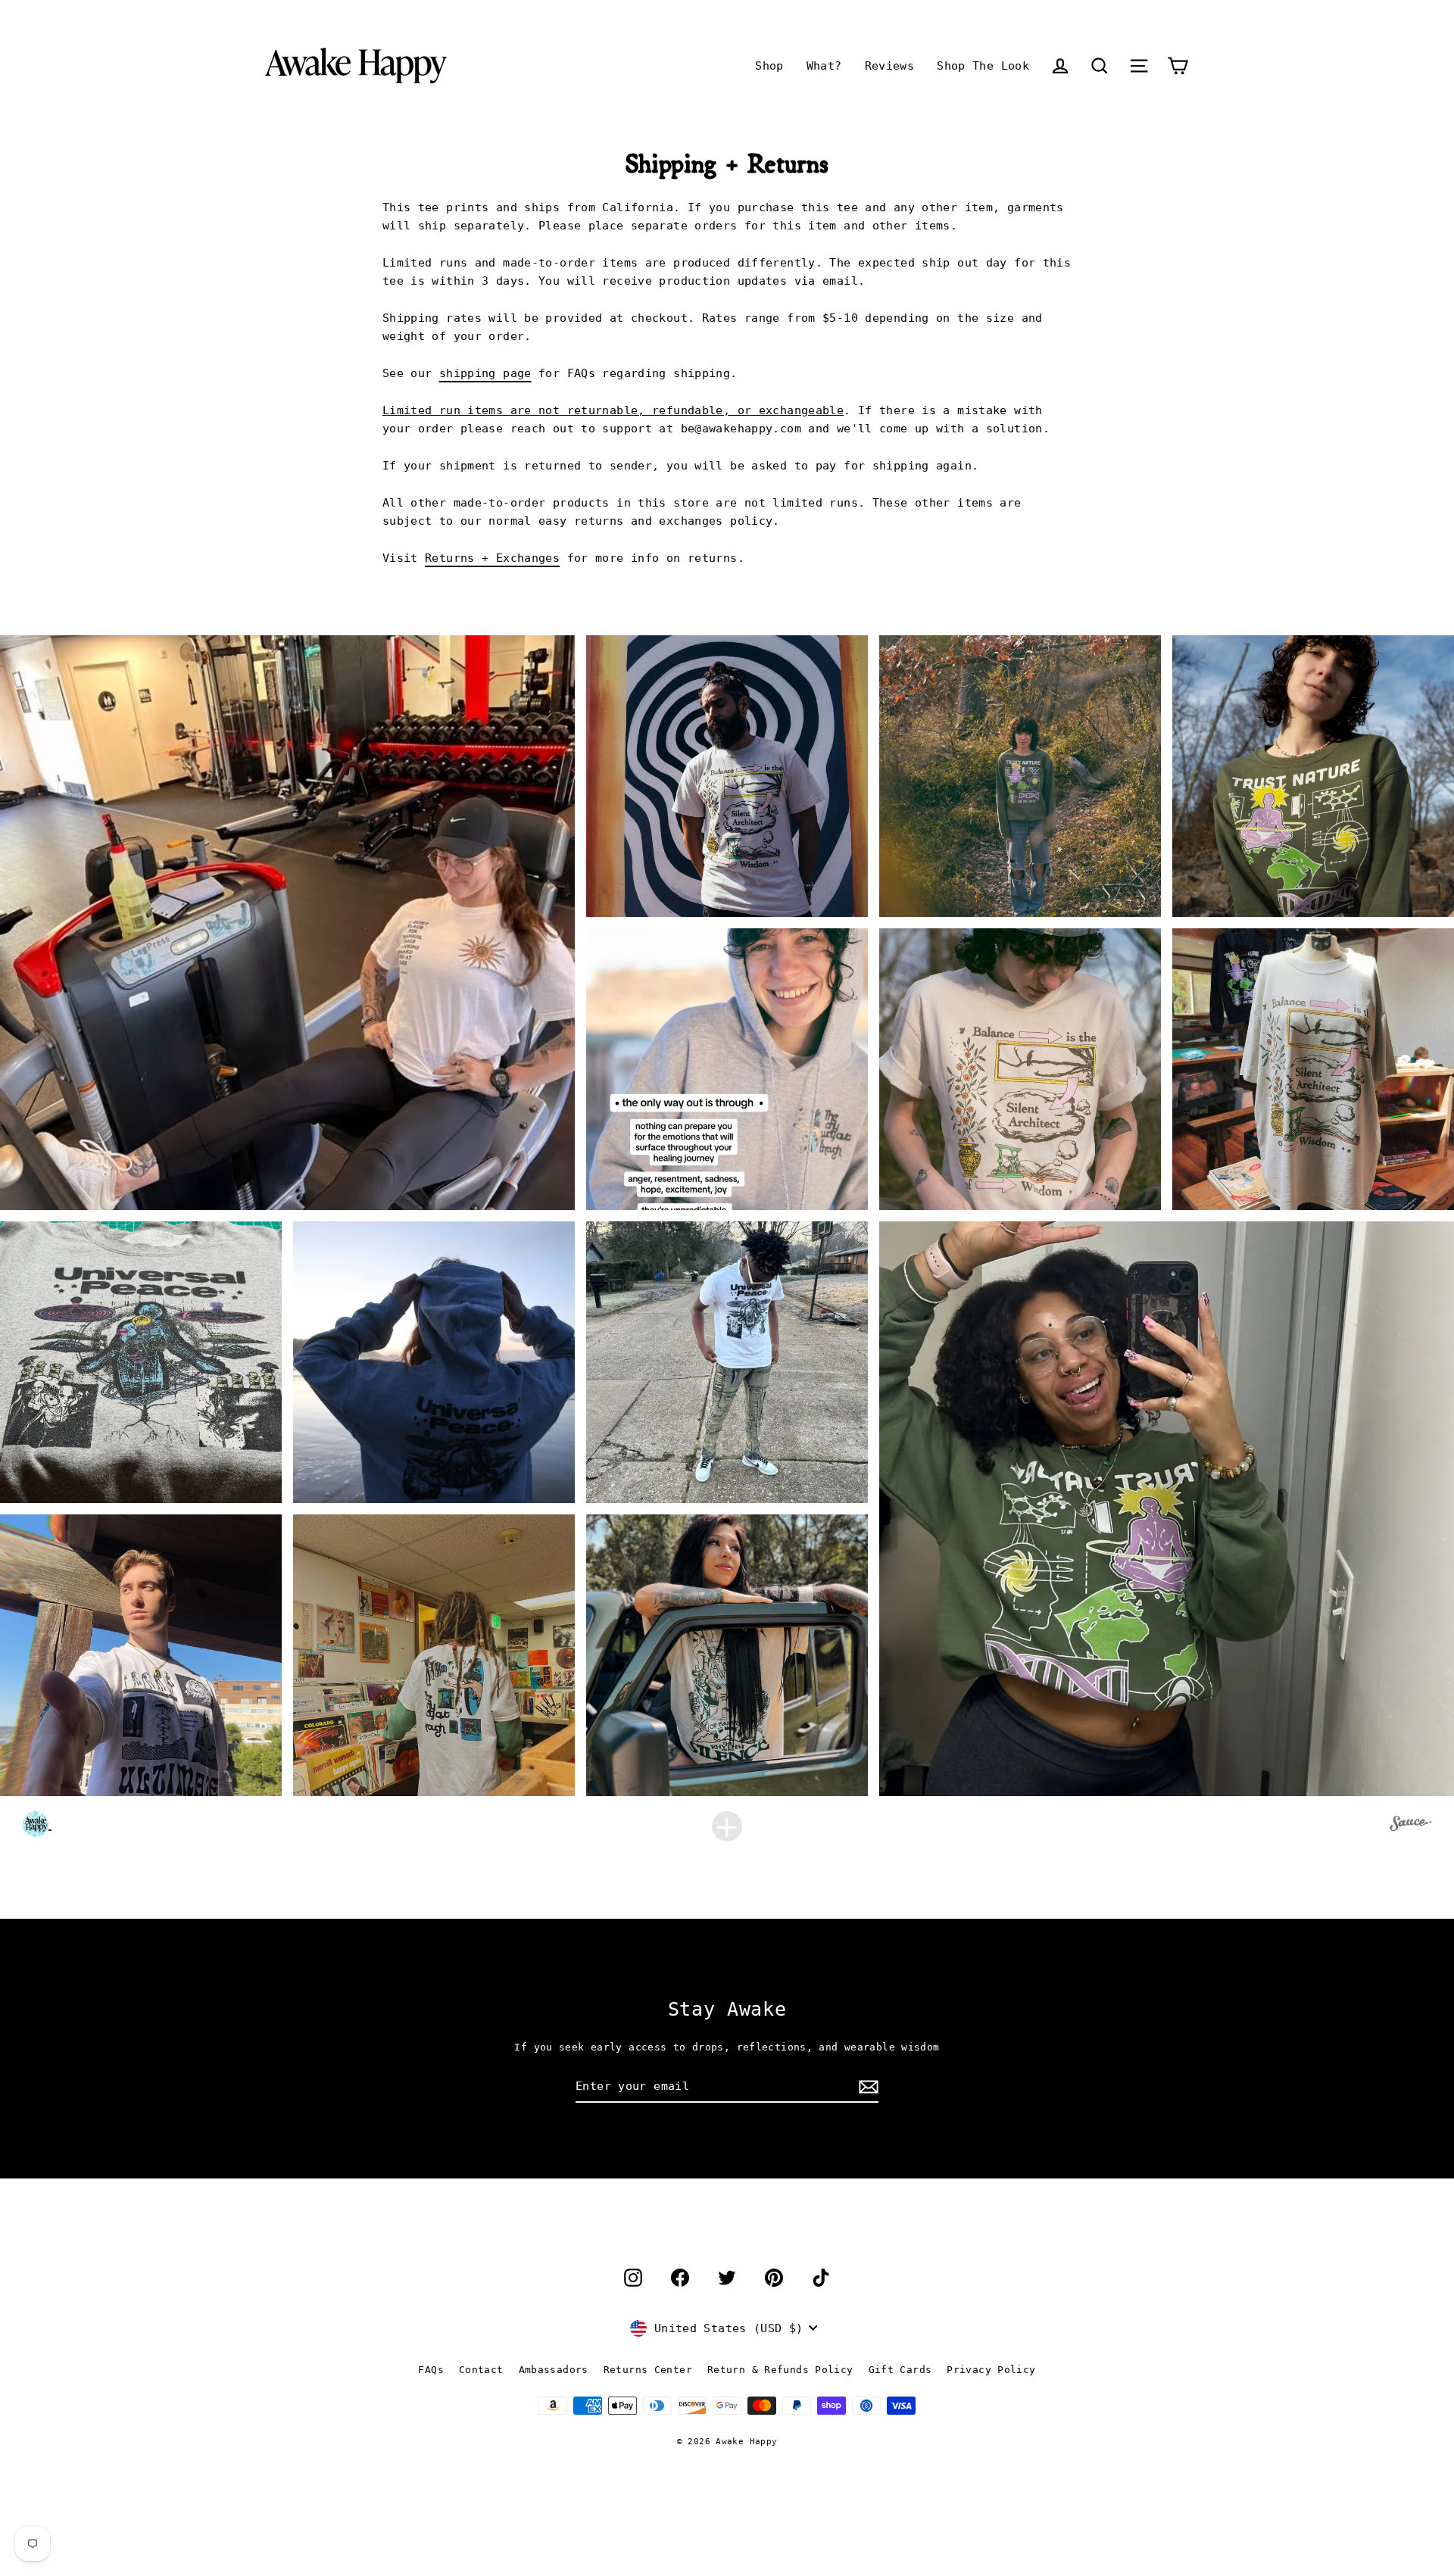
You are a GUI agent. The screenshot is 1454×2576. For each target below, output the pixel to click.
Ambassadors (554, 2370)
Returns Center (648, 2370)
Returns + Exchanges (492, 558)
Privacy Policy (991, 2370)
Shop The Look (983, 66)
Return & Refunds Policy (780, 2370)
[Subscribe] (866, 2087)
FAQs (431, 2370)
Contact (481, 2370)
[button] (1100, 65)
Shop (769, 66)
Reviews (890, 66)
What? (824, 66)
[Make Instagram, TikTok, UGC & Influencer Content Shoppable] (1410, 1826)
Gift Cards (900, 2370)
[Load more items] (727, 1826)
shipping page (485, 373)
